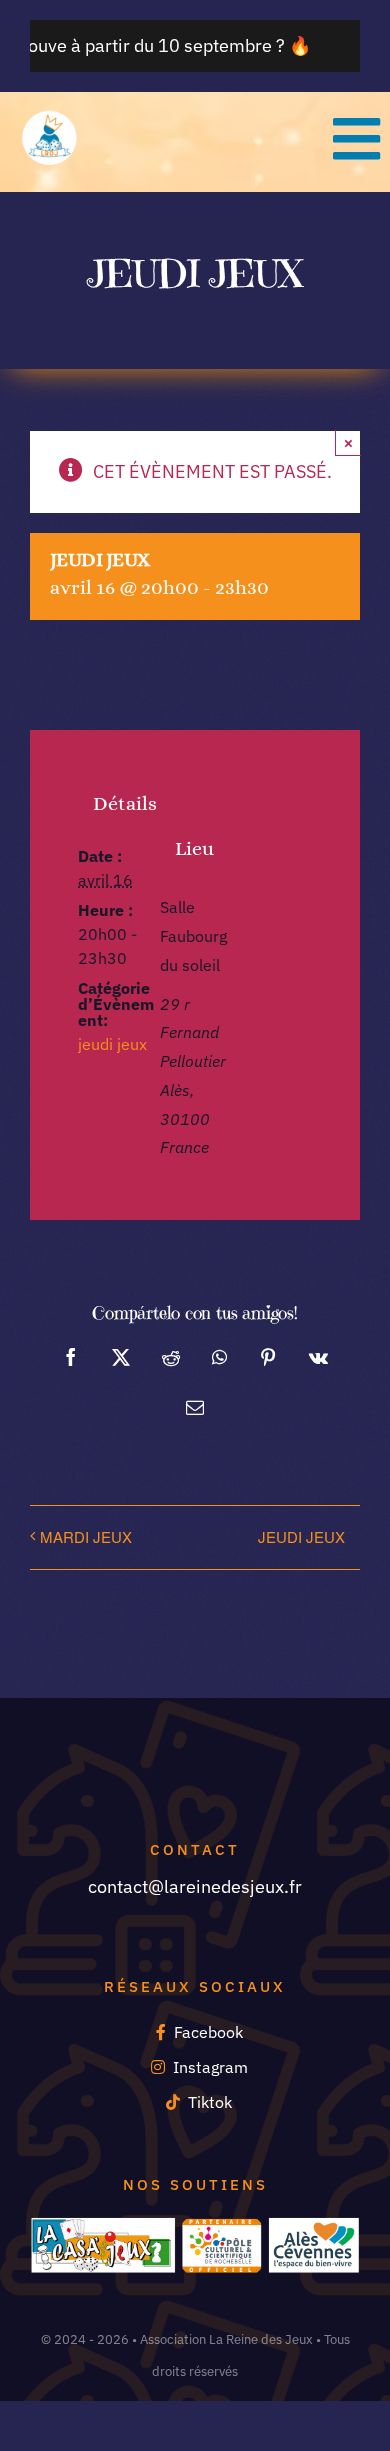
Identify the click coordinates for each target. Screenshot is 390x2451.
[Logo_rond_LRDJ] (50, 117)
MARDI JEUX (86, 1536)
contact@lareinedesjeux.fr (195, 1886)
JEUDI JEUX (301, 1536)
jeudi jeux (112, 1044)
